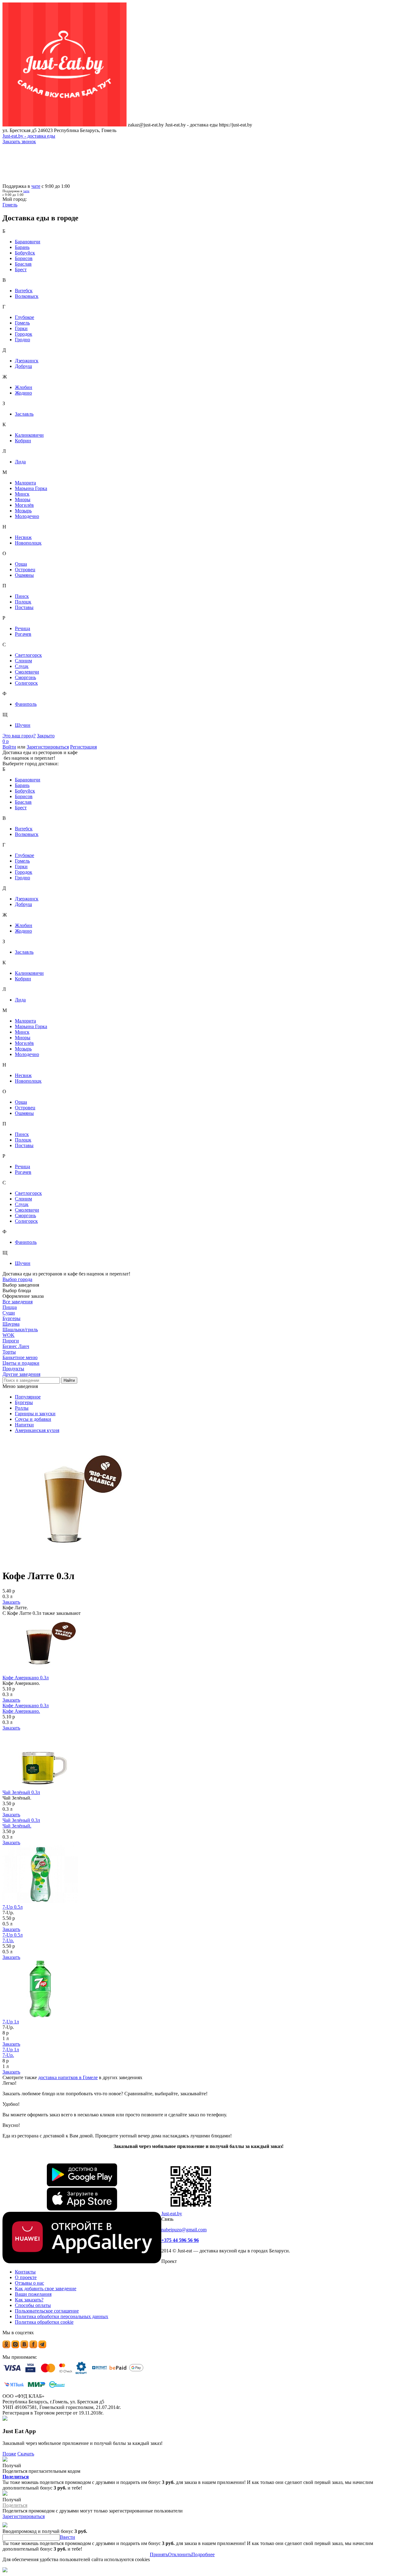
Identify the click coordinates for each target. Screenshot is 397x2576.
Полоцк (23, 602)
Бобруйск (25, 253)
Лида (20, 462)
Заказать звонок (19, 141)
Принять (159, 2554)
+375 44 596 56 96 (180, 2240)
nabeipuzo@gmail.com (184, 2230)
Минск (22, 494)
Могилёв (24, 505)
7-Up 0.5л (13, 1907)
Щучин (23, 725)
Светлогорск (28, 655)
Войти (9, 747)
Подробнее (203, 2554)
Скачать (26, 2454)
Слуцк (22, 666)
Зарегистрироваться (48, 747)
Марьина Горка (31, 488)
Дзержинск (27, 361)
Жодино (23, 393)
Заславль (24, 414)
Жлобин (24, 387)
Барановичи (28, 242)
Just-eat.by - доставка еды (29, 136)
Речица (22, 628)
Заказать (11, 1602)
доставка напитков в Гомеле (68, 2077)
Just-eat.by (172, 2214)
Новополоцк (28, 543)
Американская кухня (37, 1430)
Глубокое (25, 317)
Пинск (22, 596)
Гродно (22, 340)
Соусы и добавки (33, 1419)
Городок (24, 334)
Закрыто (46, 736)
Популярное (28, 1397)
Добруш (23, 366)
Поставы (24, 607)
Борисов (24, 258)
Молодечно (27, 516)
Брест (21, 270)
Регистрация (83, 747)
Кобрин (23, 441)
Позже (9, 2454)
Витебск (24, 291)
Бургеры (24, 1402)
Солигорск (26, 683)
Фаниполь (26, 704)
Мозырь (23, 511)
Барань (22, 247)
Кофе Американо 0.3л (26, 1678)
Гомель (22, 323)
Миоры (23, 499)
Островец (25, 570)
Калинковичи (29, 435)
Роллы (22, 1408)
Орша (21, 564)
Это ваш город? (19, 736)
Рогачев (23, 634)
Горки (21, 328)
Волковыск (27, 296)
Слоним (23, 661)
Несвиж (23, 537)
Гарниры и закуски (35, 1414)
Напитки (24, 1425)
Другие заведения (21, 1374)
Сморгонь (25, 677)
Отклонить (180, 2554)
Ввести (67, 2537)
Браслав (23, 264)
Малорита (25, 483)
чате (36, 186)
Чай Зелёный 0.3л (21, 1792)
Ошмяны (24, 575)
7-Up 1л (11, 2022)
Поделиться (16, 2477)
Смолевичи (27, 672)
